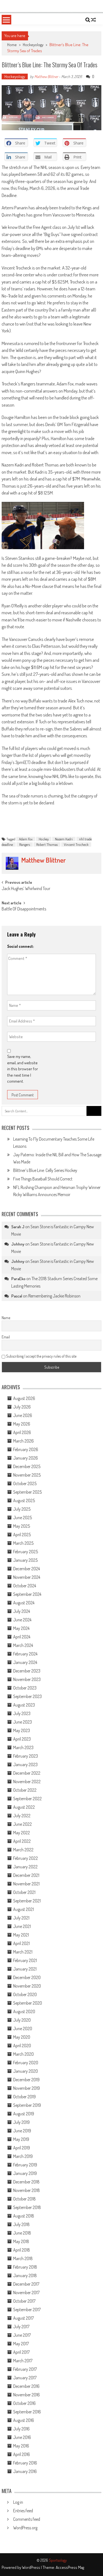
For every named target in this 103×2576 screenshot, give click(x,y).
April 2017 (21, 2352)
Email (6, 1337)
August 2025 (24, 1500)
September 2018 (27, 2207)
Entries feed (23, 2511)
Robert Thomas (47, 844)
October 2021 (24, 1892)
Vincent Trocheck (76, 844)
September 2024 (27, 1594)
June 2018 (22, 2233)
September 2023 (27, 1696)
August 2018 (24, 2216)
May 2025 (22, 1526)
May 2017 (21, 2344)
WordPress (31, 2567)
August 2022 (24, 1807)
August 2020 (24, 2011)
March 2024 (23, 1645)
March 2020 (23, 2054)
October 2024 (25, 1586)
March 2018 (23, 2258)
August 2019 (24, 2114)
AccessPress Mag (70, 2567)
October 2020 (25, 1994)
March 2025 (23, 1543)
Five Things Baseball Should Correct (43, 1179)
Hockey (44, 839)
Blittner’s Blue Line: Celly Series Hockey (45, 1170)
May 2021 (21, 1935)
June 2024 (22, 1620)
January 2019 (25, 2173)
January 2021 (25, 1969)
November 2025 (27, 1475)
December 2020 (27, 1977)
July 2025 (22, 1509)
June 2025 (23, 1518)
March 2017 (23, 2361)
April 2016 (22, 2454)
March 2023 (23, 1747)
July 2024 (22, 1611)
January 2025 (25, 1560)
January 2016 (25, 2471)
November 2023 (27, 1679)
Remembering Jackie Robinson (54, 1296)
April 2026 (22, 1432)
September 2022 (27, 1799)
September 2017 (27, 2310)
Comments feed (27, 2519)
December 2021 (26, 1875)
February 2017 (25, 2369)
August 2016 (24, 2420)
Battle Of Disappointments (24, 909)
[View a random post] (93, 20)
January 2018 (25, 2275)
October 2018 (24, 2199)
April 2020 (22, 2046)
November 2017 (26, 2292)
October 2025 (25, 1483)
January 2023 (25, 1764)
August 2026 (24, 1398)
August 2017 (23, 2318)
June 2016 (22, 2437)
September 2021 (27, 1901)
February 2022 (26, 1858)
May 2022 (22, 1833)
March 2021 (23, 1952)
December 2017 (26, 2284)
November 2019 (27, 2088)
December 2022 (27, 1773)
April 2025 (22, 1535)
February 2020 (26, 2063)
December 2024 (27, 1569)
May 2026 (22, 1424)
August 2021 (23, 1909)
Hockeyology (33, 45)
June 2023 (23, 1722)
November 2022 (27, 1782)
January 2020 (26, 2071)
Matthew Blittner (46, 77)
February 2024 (25, 1654)
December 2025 (27, 1466)
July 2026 (22, 1407)
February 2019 (25, 2165)
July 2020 (22, 2020)
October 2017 (24, 2301)
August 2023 (24, 1705)
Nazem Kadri (64, 839)
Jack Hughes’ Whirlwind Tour (26, 889)
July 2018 (21, 2224)
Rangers (25, 844)
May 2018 (21, 2241)
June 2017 (22, 2335)
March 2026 (23, 1441)
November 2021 (26, 1884)
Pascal (17, 1296)
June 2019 (22, 2131)
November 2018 (27, 2190)
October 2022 (25, 1790)
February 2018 (25, 2267)
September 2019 (27, 2105)
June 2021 (22, 1926)
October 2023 (25, 1688)
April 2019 (22, 2148)
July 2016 (21, 2429)
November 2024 (27, 1577)
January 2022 (25, 1867)
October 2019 (24, 2097)
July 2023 (22, 1713)
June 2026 (23, 1415)
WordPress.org (25, 2528)
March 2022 (23, 1850)
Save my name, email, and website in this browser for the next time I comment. (23, 1069)
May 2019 (21, 2139)
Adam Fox (26, 839)
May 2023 (22, 1730)
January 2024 (25, 1662)
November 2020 (27, 1986)
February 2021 (25, 1960)
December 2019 (26, 2080)
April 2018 (22, 2250)
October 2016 (24, 2403)
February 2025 (26, 1552)
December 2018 (26, 2182)
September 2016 (27, 2412)
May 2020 (22, 2037)
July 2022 (22, 1816)
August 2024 (24, 1603)
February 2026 (26, 1449)
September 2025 (27, 1492)
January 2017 (25, 2378)
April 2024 (22, 1637)
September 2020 (28, 2003)
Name (6, 1318)
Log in (18, 2502)
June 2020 (23, 2028)
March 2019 (23, 2156)
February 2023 (26, 1756)
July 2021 (21, 1918)
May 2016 (21, 2446)
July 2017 (21, 2327)
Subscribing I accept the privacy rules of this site (41, 1356)
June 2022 (23, 1824)
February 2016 (25, 2463)
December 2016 (26, 2386)
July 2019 (21, 2122)
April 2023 (22, 1739)
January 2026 (26, 1458)
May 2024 (21, 1628)
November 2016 (27, 2395)
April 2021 (21, 1943)
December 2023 (27, 1671)
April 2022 (22, 1841)
